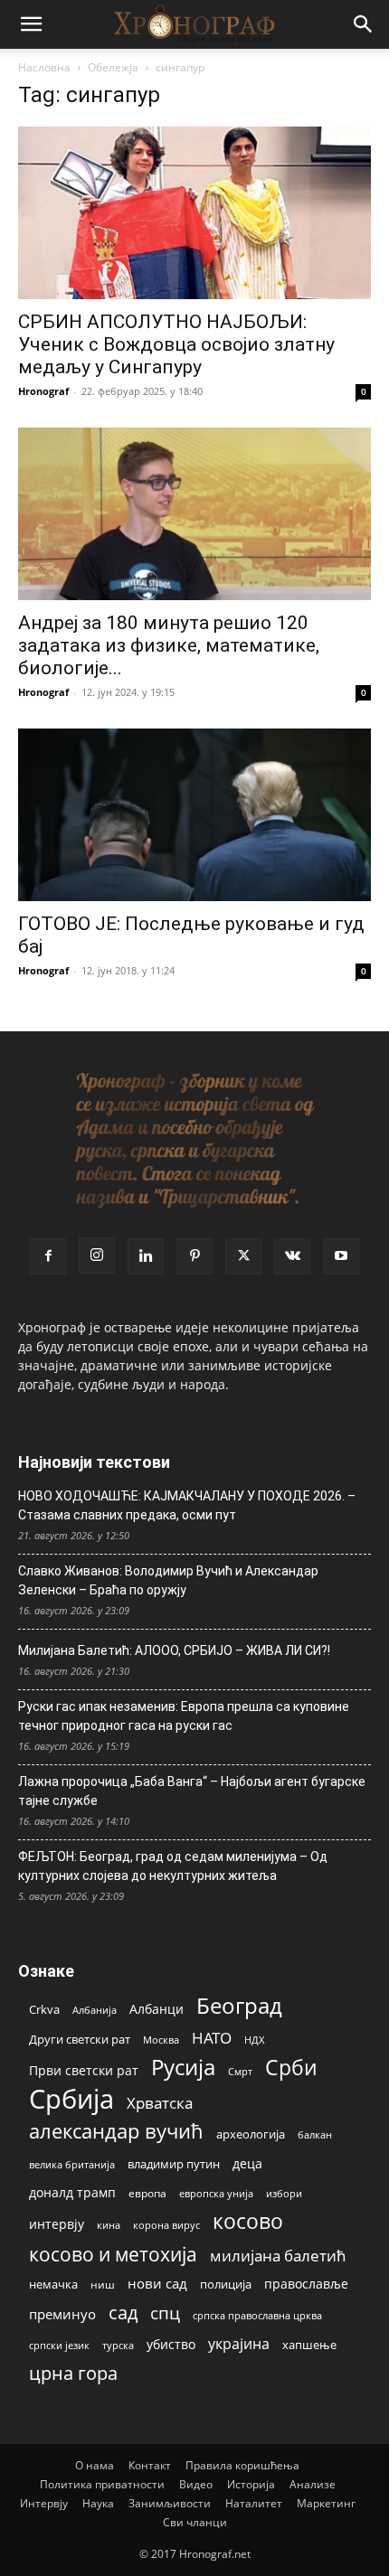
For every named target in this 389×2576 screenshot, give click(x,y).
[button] (31, 24)
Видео (196, 2484)
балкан (315, 2135)
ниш (103, 2285)
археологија (251, 2134)
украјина (239, 2344)
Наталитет (254, 2503)
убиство (171, 2344)
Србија (71, 2099)
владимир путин (174, 2164)
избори (284, 2193)
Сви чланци (195, 2522)
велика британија (72, 2164)
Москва (161, 2040)
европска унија (216, 2193)
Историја (251, 2484)
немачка (53, 2284)
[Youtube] (341, 1256)
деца (247, 2163)
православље (306, 2284)
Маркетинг (326, 2503)
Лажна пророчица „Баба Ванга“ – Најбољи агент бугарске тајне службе (192, 1791)
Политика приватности (102, 2484)
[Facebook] (48, 1256)
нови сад (157, 2283)
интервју (57, 2224)
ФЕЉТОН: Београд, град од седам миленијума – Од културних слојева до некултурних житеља (173, 1866)
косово (248, 2221)
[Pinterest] (194, 1256)
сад (123, 2313)
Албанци (157, 2009)
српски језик (59, 2345)
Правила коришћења (242, 2465)
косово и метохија (113, 2254)
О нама (95, 2465)
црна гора (73, 2373)
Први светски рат (84, 2070)
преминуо (62, 2314)
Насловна (44, 67)
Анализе (313, 2484)
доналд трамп (72, 2193)
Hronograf (43, 391)
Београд (239, 2005)
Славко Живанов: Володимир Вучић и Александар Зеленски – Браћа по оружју (168, 1580)
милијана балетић (278, 2256)
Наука (98, 2503)
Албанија (95, 2010)
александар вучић (116, 2131)
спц (165, 2313)
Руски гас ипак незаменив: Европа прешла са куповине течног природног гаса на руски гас (184, 1716)
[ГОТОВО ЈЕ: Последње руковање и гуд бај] (194, 815)
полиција (226, 2284)
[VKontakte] (292, 1256)
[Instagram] (97, 1255)
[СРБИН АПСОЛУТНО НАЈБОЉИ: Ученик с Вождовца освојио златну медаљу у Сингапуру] (194, 213)
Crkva (44, 2009)
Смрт (240, 2071)
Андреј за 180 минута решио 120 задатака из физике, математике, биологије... (169, 645)
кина (109, 2225)
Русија (183, 2068)
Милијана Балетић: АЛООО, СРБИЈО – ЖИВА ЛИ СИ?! (174, 1650)
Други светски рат (80, 2039)
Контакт (150, 2465)
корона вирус (166, 2225)
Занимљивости (170, 2503)
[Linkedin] (146, 1256)
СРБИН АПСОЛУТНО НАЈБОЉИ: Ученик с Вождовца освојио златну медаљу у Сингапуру (176, 344)
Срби (291, 2068)
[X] (243, 1256)
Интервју (44, 2503)
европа (147, 2193)
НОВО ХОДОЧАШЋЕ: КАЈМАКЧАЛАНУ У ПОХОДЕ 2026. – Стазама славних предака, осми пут (187, 1505)
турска (118, 2345)
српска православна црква (257, 2316)
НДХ (254, 2040)
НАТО (212, 2038)
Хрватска (160, 2103)
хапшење (309, 2345)
